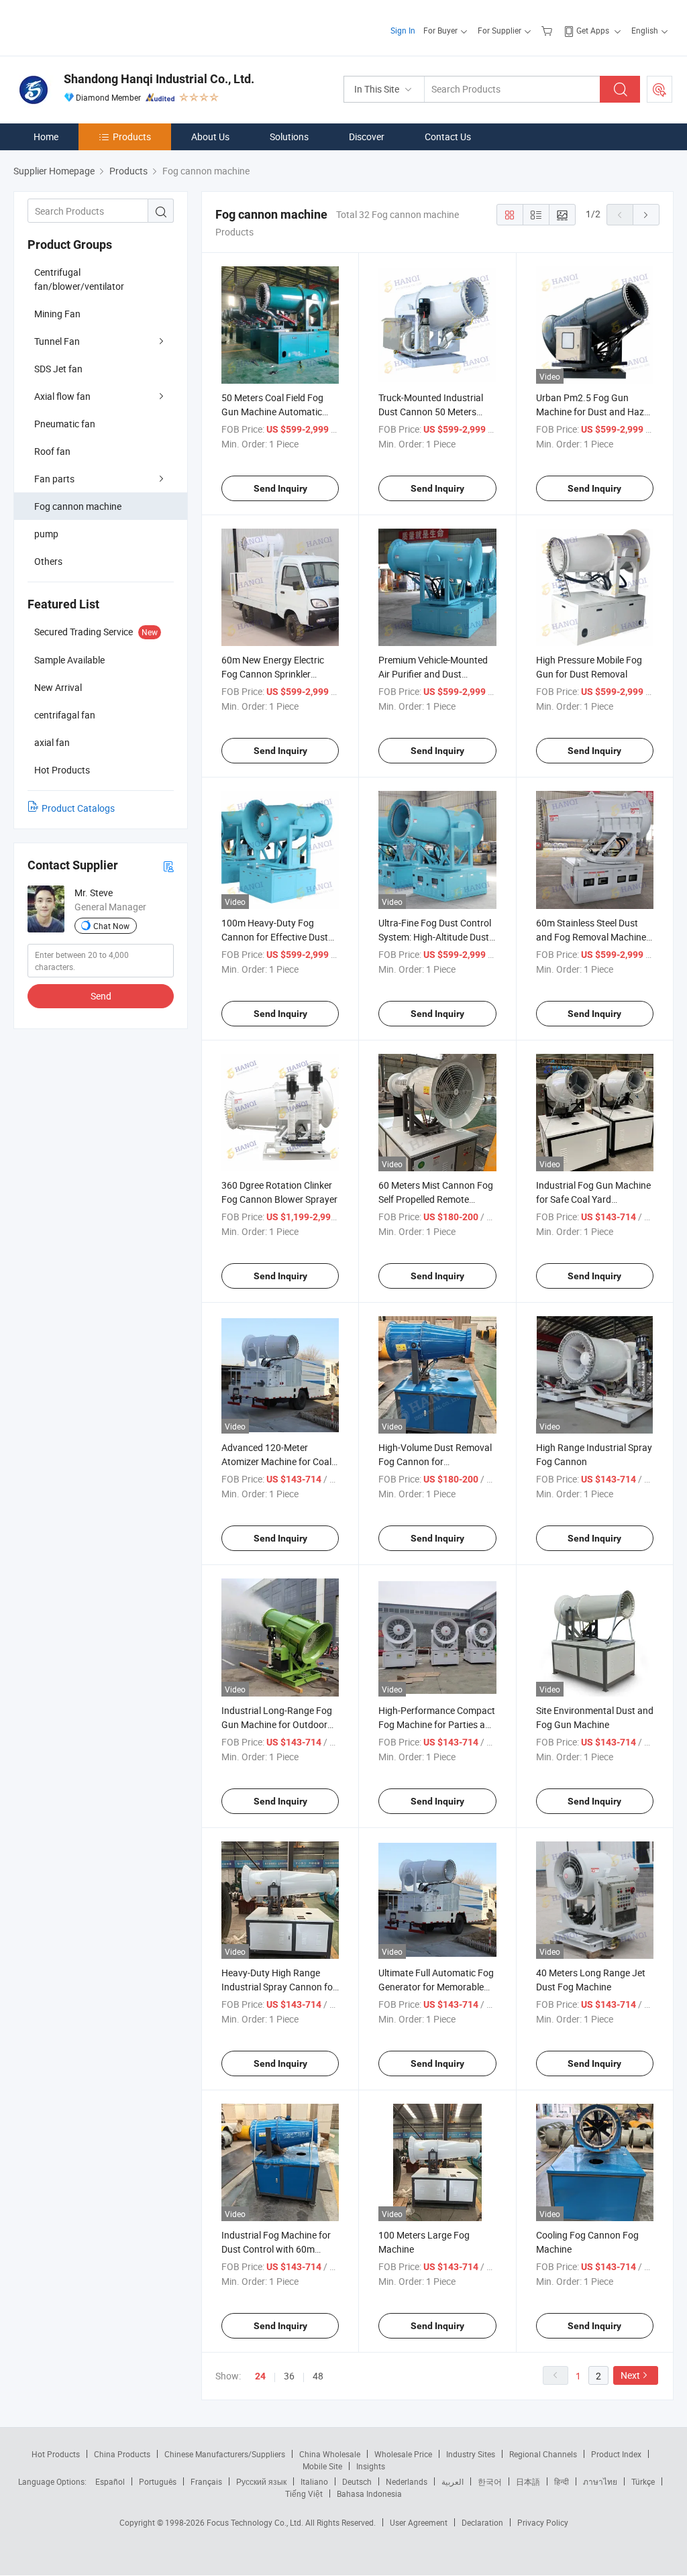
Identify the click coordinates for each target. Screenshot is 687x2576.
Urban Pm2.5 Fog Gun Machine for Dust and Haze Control (592, 412)
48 (318, 2376)
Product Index (616, 2454)
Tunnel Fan (57, 341)
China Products (122, 2454)
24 (260, 2376)
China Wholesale (330, 2454)
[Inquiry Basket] (548, 30)
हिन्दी (562, 2481)
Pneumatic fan (65, 424)
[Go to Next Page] (646, 215)
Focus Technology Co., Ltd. (256, 2522)
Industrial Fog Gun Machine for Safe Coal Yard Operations (593, 1199)
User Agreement (419, 2522)
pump (46, 534)
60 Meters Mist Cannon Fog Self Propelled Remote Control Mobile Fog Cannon (436, 1199)
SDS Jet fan (58, 369)
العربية (453, 2481)
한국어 (490, 2481)
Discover (367, 137)
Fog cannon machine (78, 506)
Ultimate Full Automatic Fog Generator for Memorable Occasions (436, 1987)
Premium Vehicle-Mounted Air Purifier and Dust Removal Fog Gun (433, 674)
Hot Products (56, 2454)
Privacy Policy (543, 2522)
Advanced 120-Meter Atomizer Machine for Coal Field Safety (276, 1461)
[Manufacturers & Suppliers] (100, 26)
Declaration (482, 2522)
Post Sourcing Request (659, 89)
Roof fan (52, 451)
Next (630, 2375)
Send (101, 996)
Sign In (403, 30)
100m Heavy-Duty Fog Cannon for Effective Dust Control (275, 937)
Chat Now (111, 926)
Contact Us (448, 137)
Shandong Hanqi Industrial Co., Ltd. (159, 79)
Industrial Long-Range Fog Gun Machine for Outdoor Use (277, 1724)
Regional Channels (543, 2454)
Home (46, 137)
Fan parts (54, 479)
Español (110, 2481)
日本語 (528, 2481)
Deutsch (357, 2481)
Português (158, 2481)
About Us (210, 137)
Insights (371, 2466)
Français (206, 2481)
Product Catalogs (78, 808)
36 (289, 2376)
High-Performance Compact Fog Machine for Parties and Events (437, 1724)
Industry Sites (471, 2454)
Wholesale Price (403, 2454)
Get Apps (593, 30)
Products (132, 137)
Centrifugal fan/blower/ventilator (79, 279)
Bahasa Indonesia (369, 2493)
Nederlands (407, 2481)
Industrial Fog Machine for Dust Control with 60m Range (276, 2249)
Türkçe (643, 2481)
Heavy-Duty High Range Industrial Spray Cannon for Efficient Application (279, 1987)
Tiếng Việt (304, 2493)
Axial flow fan (62, 396)
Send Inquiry (280, 488)
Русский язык (261, 2481)
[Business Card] (168, 866)
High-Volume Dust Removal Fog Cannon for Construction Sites (435, 1461)
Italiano (314, 2481)
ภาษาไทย (600, 2481)
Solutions (289, 137)
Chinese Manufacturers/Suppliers (225, 2454)
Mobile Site (322, 2466)
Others (48, 561)
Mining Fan (57, 314)
